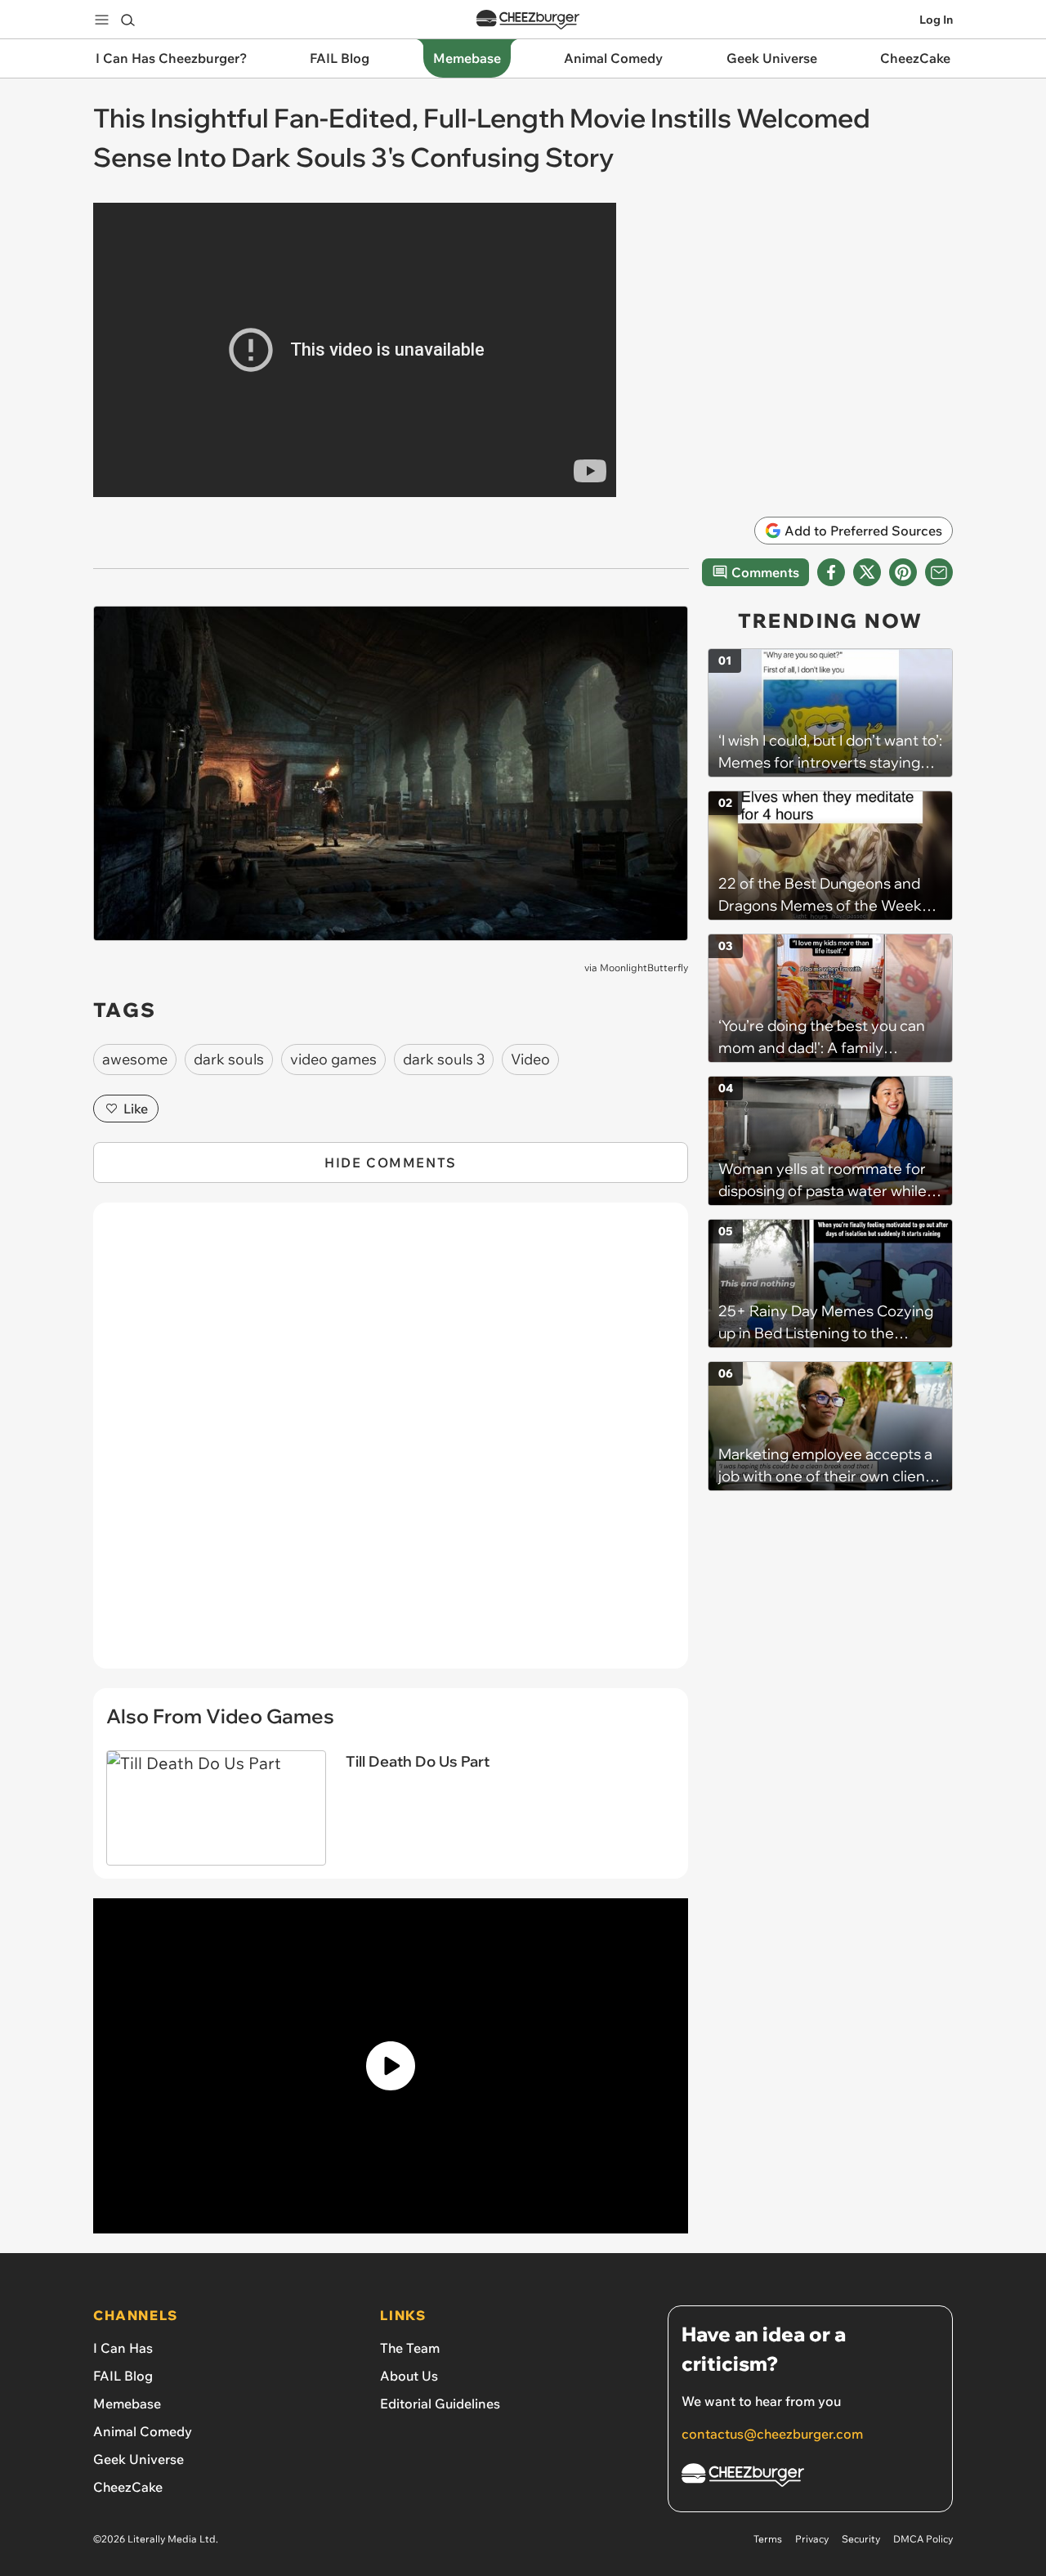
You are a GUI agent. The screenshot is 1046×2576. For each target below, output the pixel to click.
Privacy (812, 2539)
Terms (768, 2539)
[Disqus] (391, 1445)
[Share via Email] (939, 572)
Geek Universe (139, 2459)
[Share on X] (867, 572)
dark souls (229, 1059)
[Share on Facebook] (831, 572)
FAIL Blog (123, 2376)
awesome (135, 1059)
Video (530, 1059)
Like (136, 1109)
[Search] (127, 20)
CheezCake (128, 2487)
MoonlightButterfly (644, 968)
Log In (936, 20)
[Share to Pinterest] (903, 572)
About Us (409, 2376)
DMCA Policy (923, 2539)
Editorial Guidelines (440, 2404)
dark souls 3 (444, 1059)
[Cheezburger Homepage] (528, 20)
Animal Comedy (143, 2431)
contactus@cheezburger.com (772, 2434)
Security (861, 2539)
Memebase (127, 2404)
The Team (410, 2348)
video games (333, 1059)
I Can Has (123, 2348)
